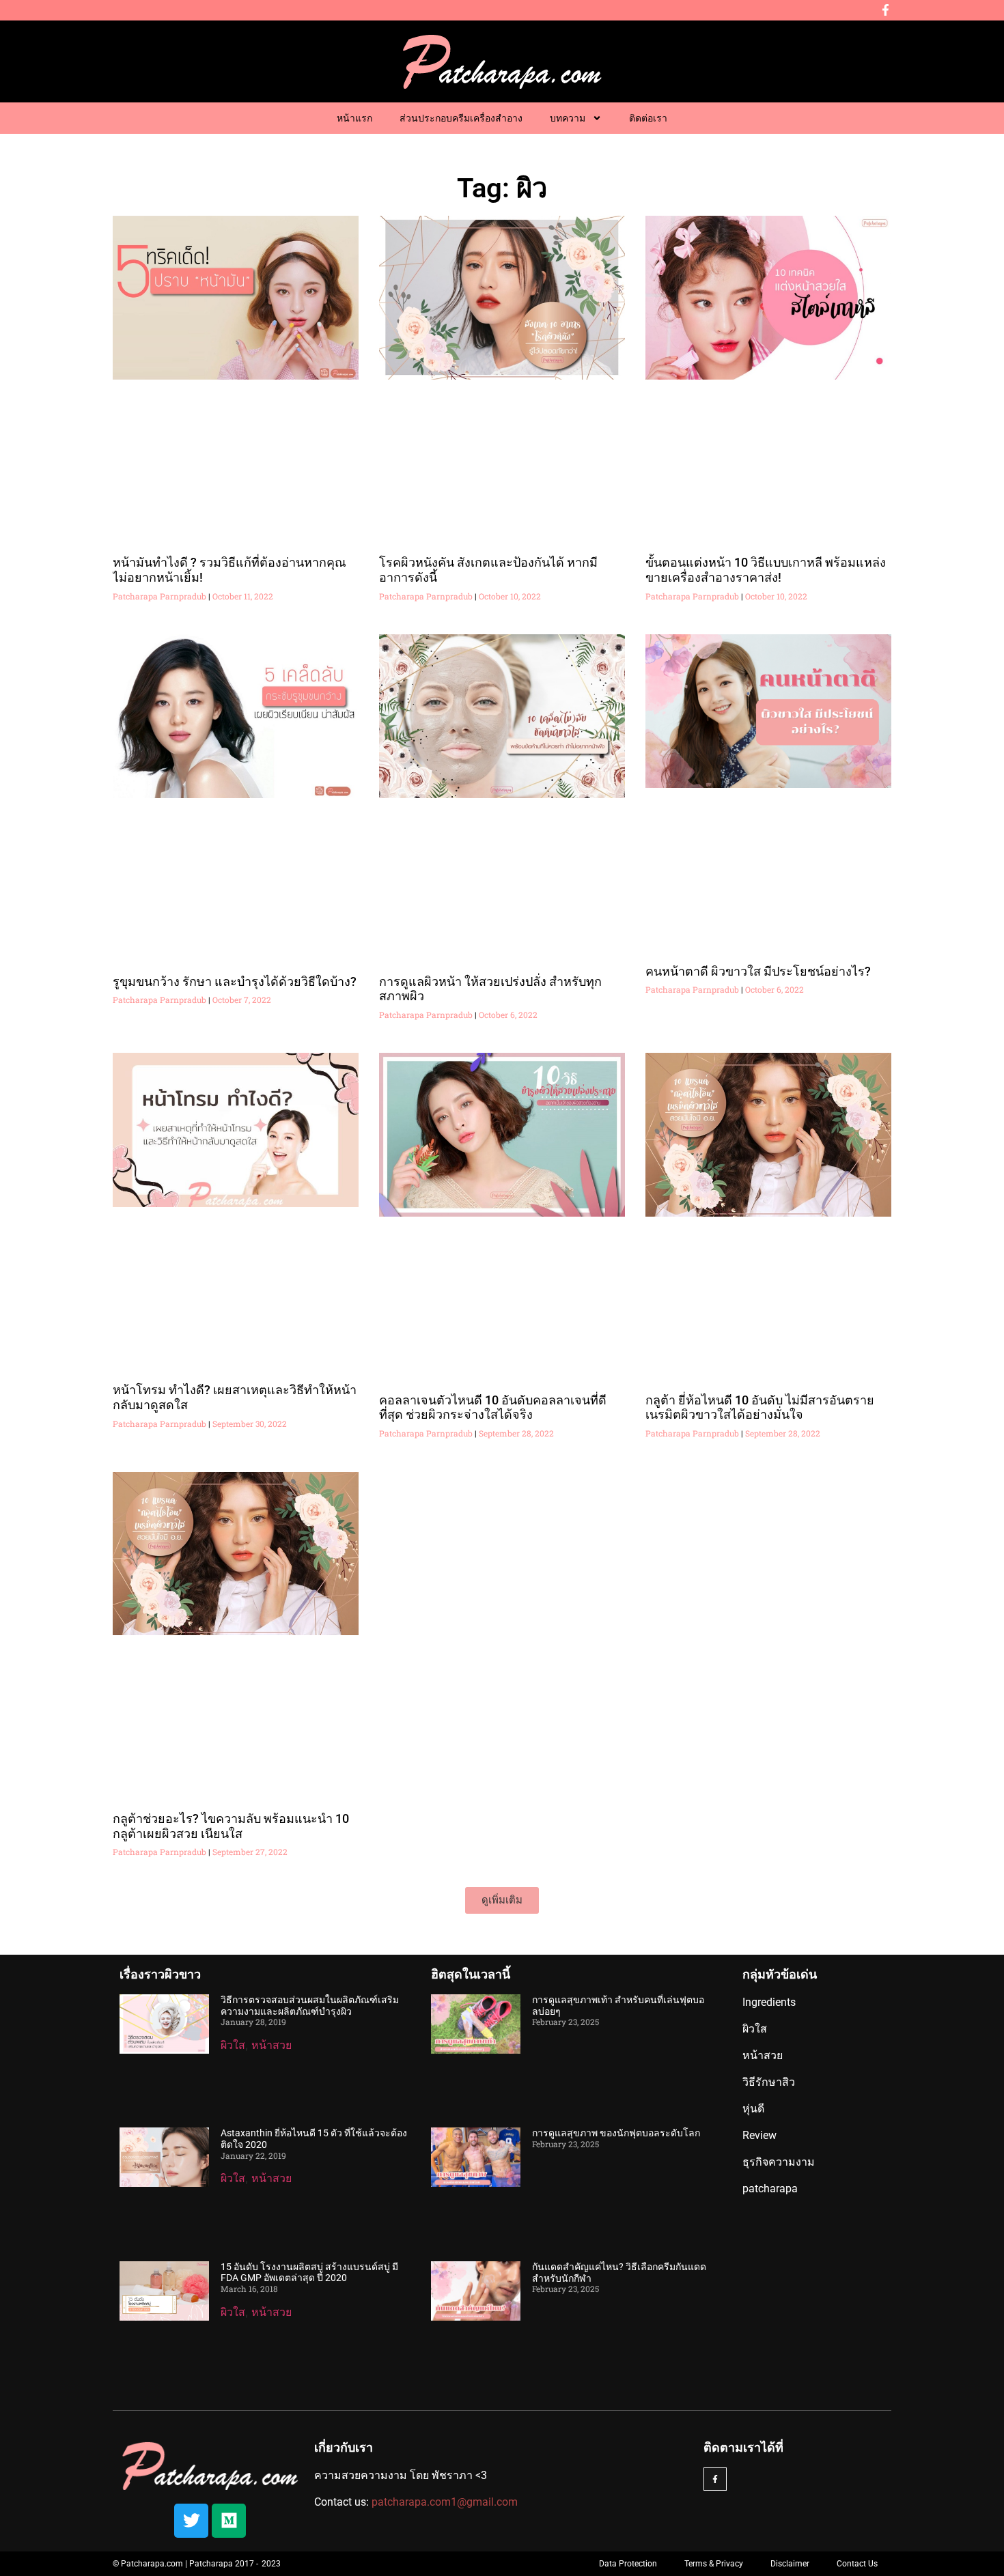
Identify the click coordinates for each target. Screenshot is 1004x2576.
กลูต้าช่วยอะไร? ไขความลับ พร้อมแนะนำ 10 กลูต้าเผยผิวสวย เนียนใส (231, 1826)
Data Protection (628, 2564)
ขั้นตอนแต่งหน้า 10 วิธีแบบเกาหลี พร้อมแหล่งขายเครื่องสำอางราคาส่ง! (766, 570)
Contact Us (857, 2564)
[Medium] (229, 2521)
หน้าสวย (271, 2045)
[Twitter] (191, 2521)
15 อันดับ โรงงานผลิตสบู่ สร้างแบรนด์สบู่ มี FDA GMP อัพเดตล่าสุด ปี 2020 (309, 2273)
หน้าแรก (354, 118)
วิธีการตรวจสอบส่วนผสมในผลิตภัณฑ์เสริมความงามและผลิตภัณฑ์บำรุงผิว (310, 2006)
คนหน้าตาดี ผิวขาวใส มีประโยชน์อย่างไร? (758, 971)
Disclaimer (790, 2564)
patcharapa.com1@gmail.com (445, 2502)
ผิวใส (233, 2045)
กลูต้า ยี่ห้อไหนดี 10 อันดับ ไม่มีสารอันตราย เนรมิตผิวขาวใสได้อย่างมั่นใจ (760, 1407)
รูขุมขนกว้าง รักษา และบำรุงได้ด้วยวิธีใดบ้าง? (235, 981)
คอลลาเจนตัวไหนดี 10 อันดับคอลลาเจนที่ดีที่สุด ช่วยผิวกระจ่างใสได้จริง (493, 1407)
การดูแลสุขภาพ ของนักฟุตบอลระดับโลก (616, 2133)
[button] (502, 1900)
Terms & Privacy (714, 2564)
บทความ (568, 118)
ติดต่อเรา (648, 118)
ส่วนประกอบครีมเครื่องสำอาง (461, 118)
